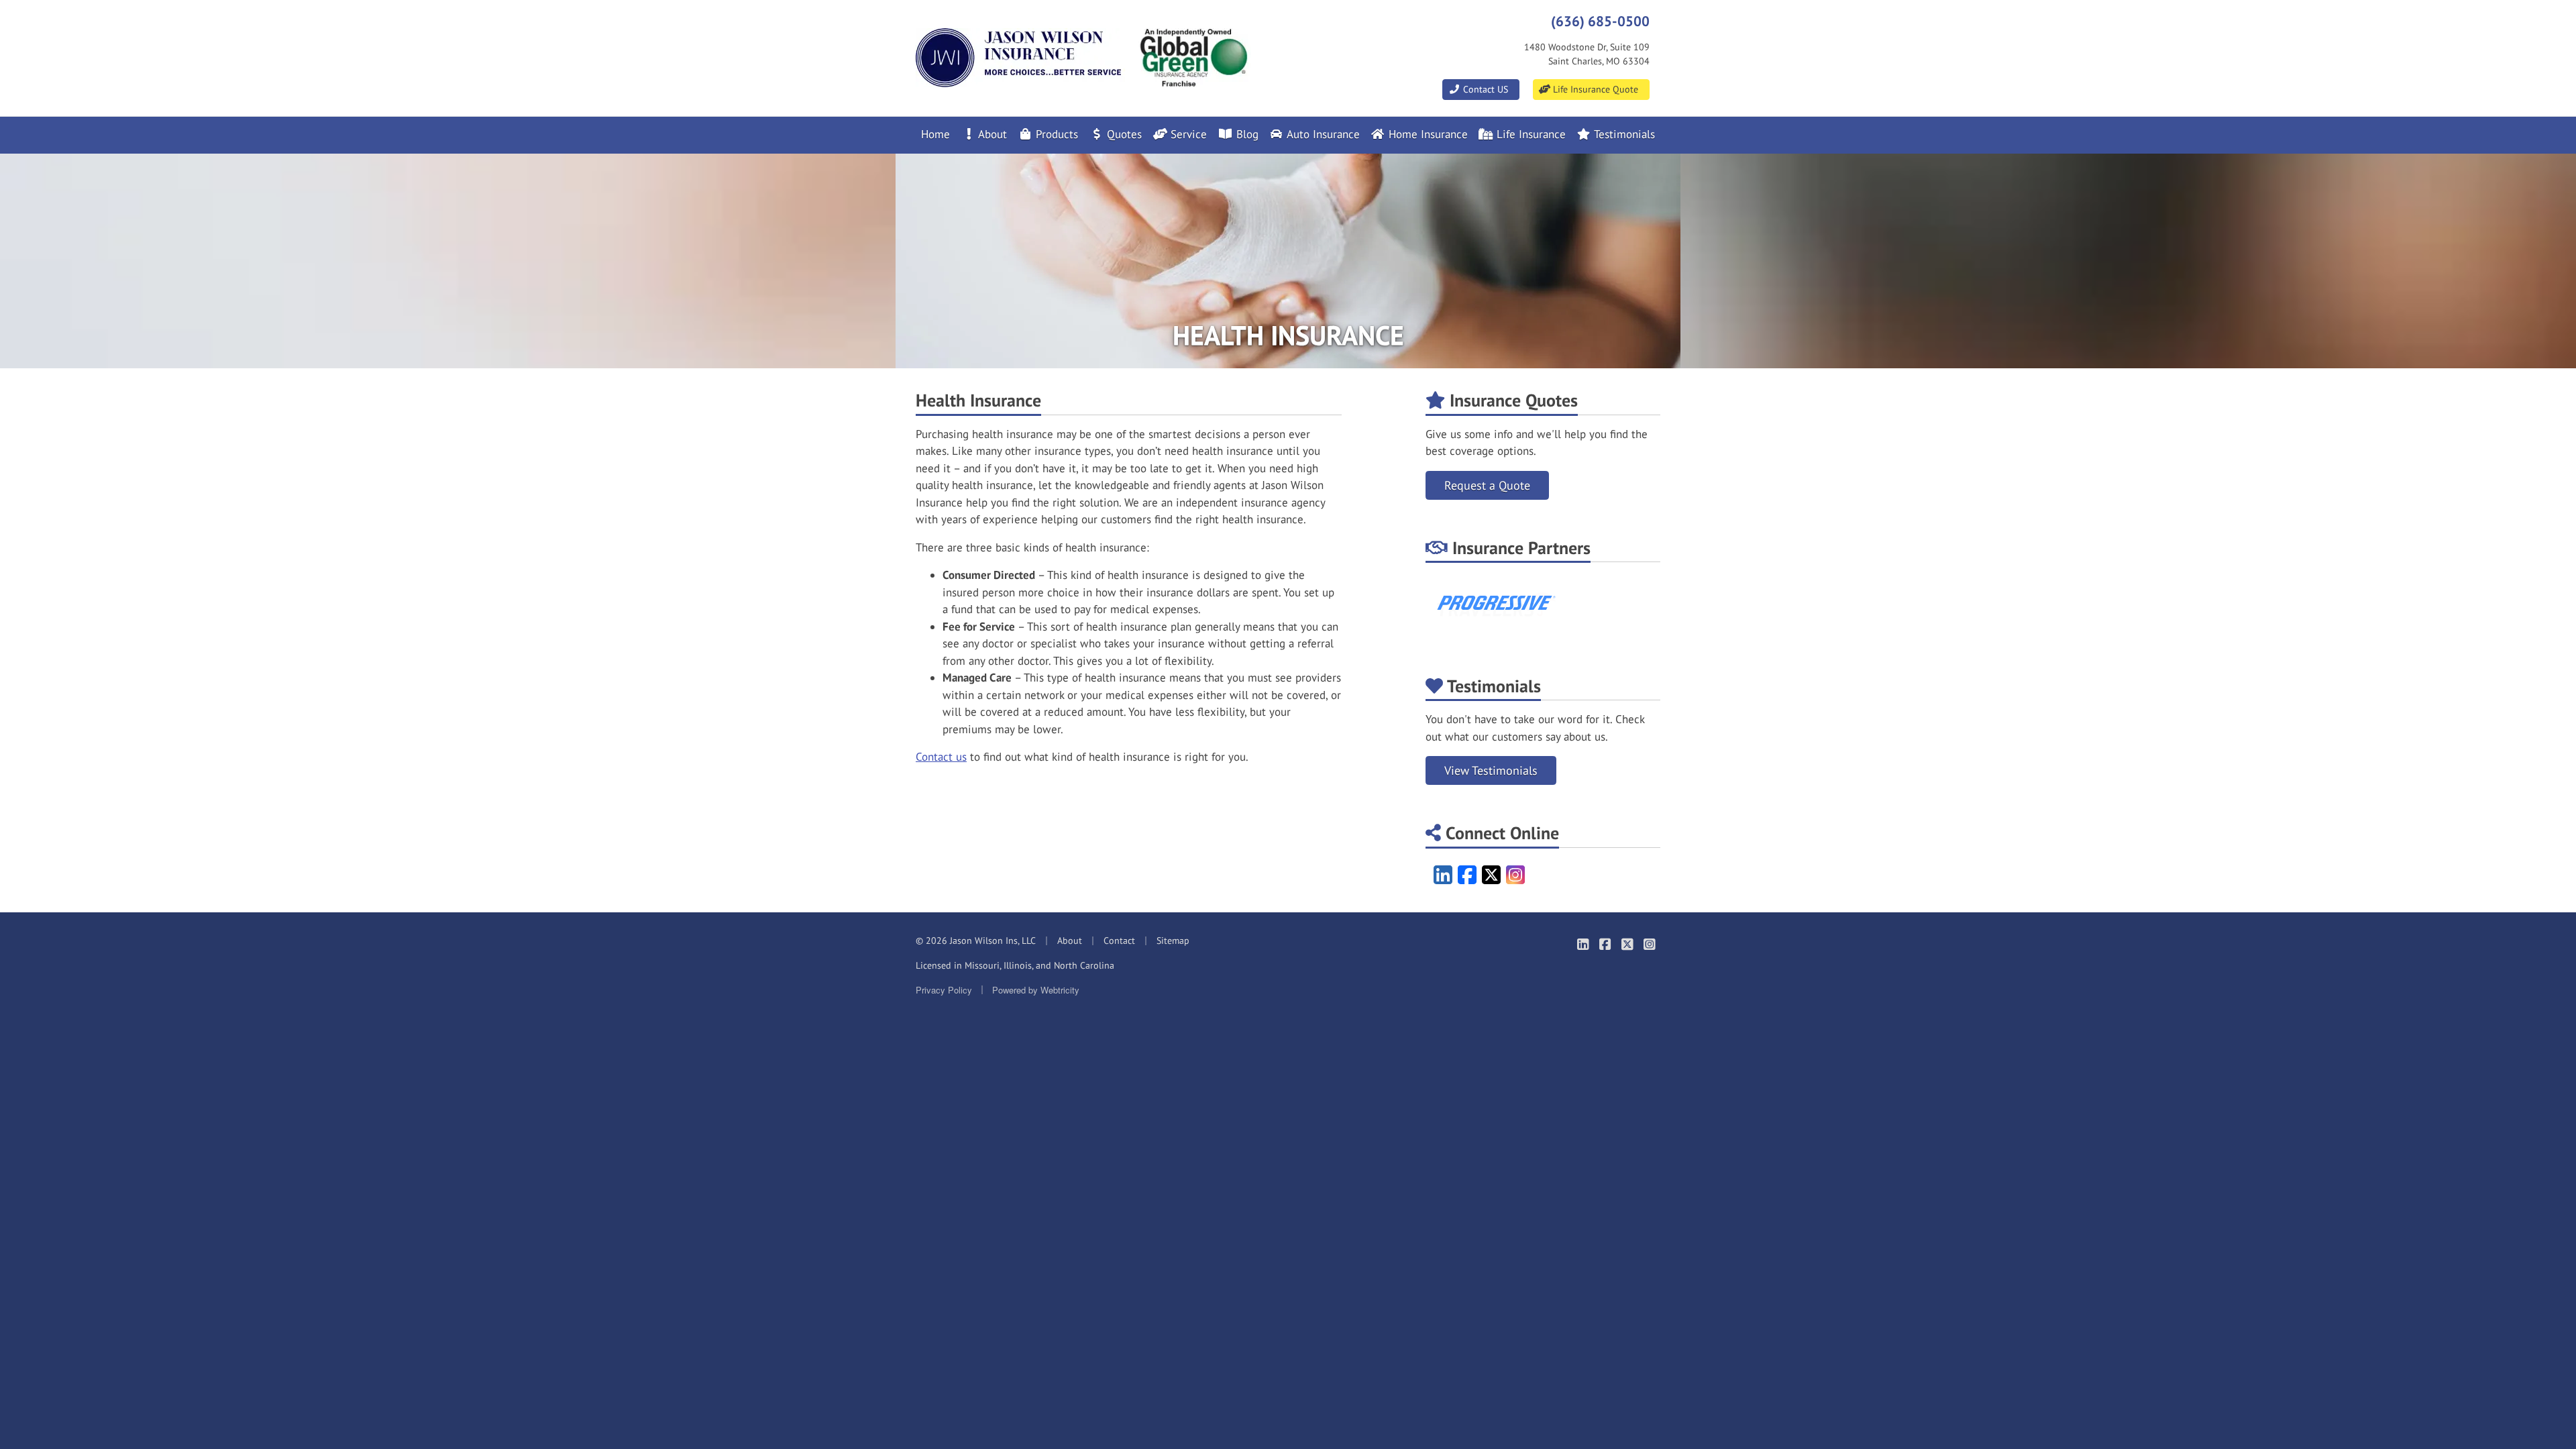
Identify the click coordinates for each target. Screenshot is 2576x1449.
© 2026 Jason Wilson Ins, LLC (976, 941)
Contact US (1484, 89)
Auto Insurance (1322, 134)
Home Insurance (1427, 134)
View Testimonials (1491, 770)
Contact (1119, 941)
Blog (1246, 134)
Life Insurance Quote (1594, 89)
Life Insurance (1529, 134)
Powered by (1036, 990)
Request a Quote (1487, 485)
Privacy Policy (944, 990)
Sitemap (1173, 941)
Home (935, 134)
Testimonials (1623, 134)
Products (1055, 134)
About (991, 134)
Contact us (941, 757)
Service (1187, 134)
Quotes (1123, 134)
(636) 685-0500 (1600, 21)
